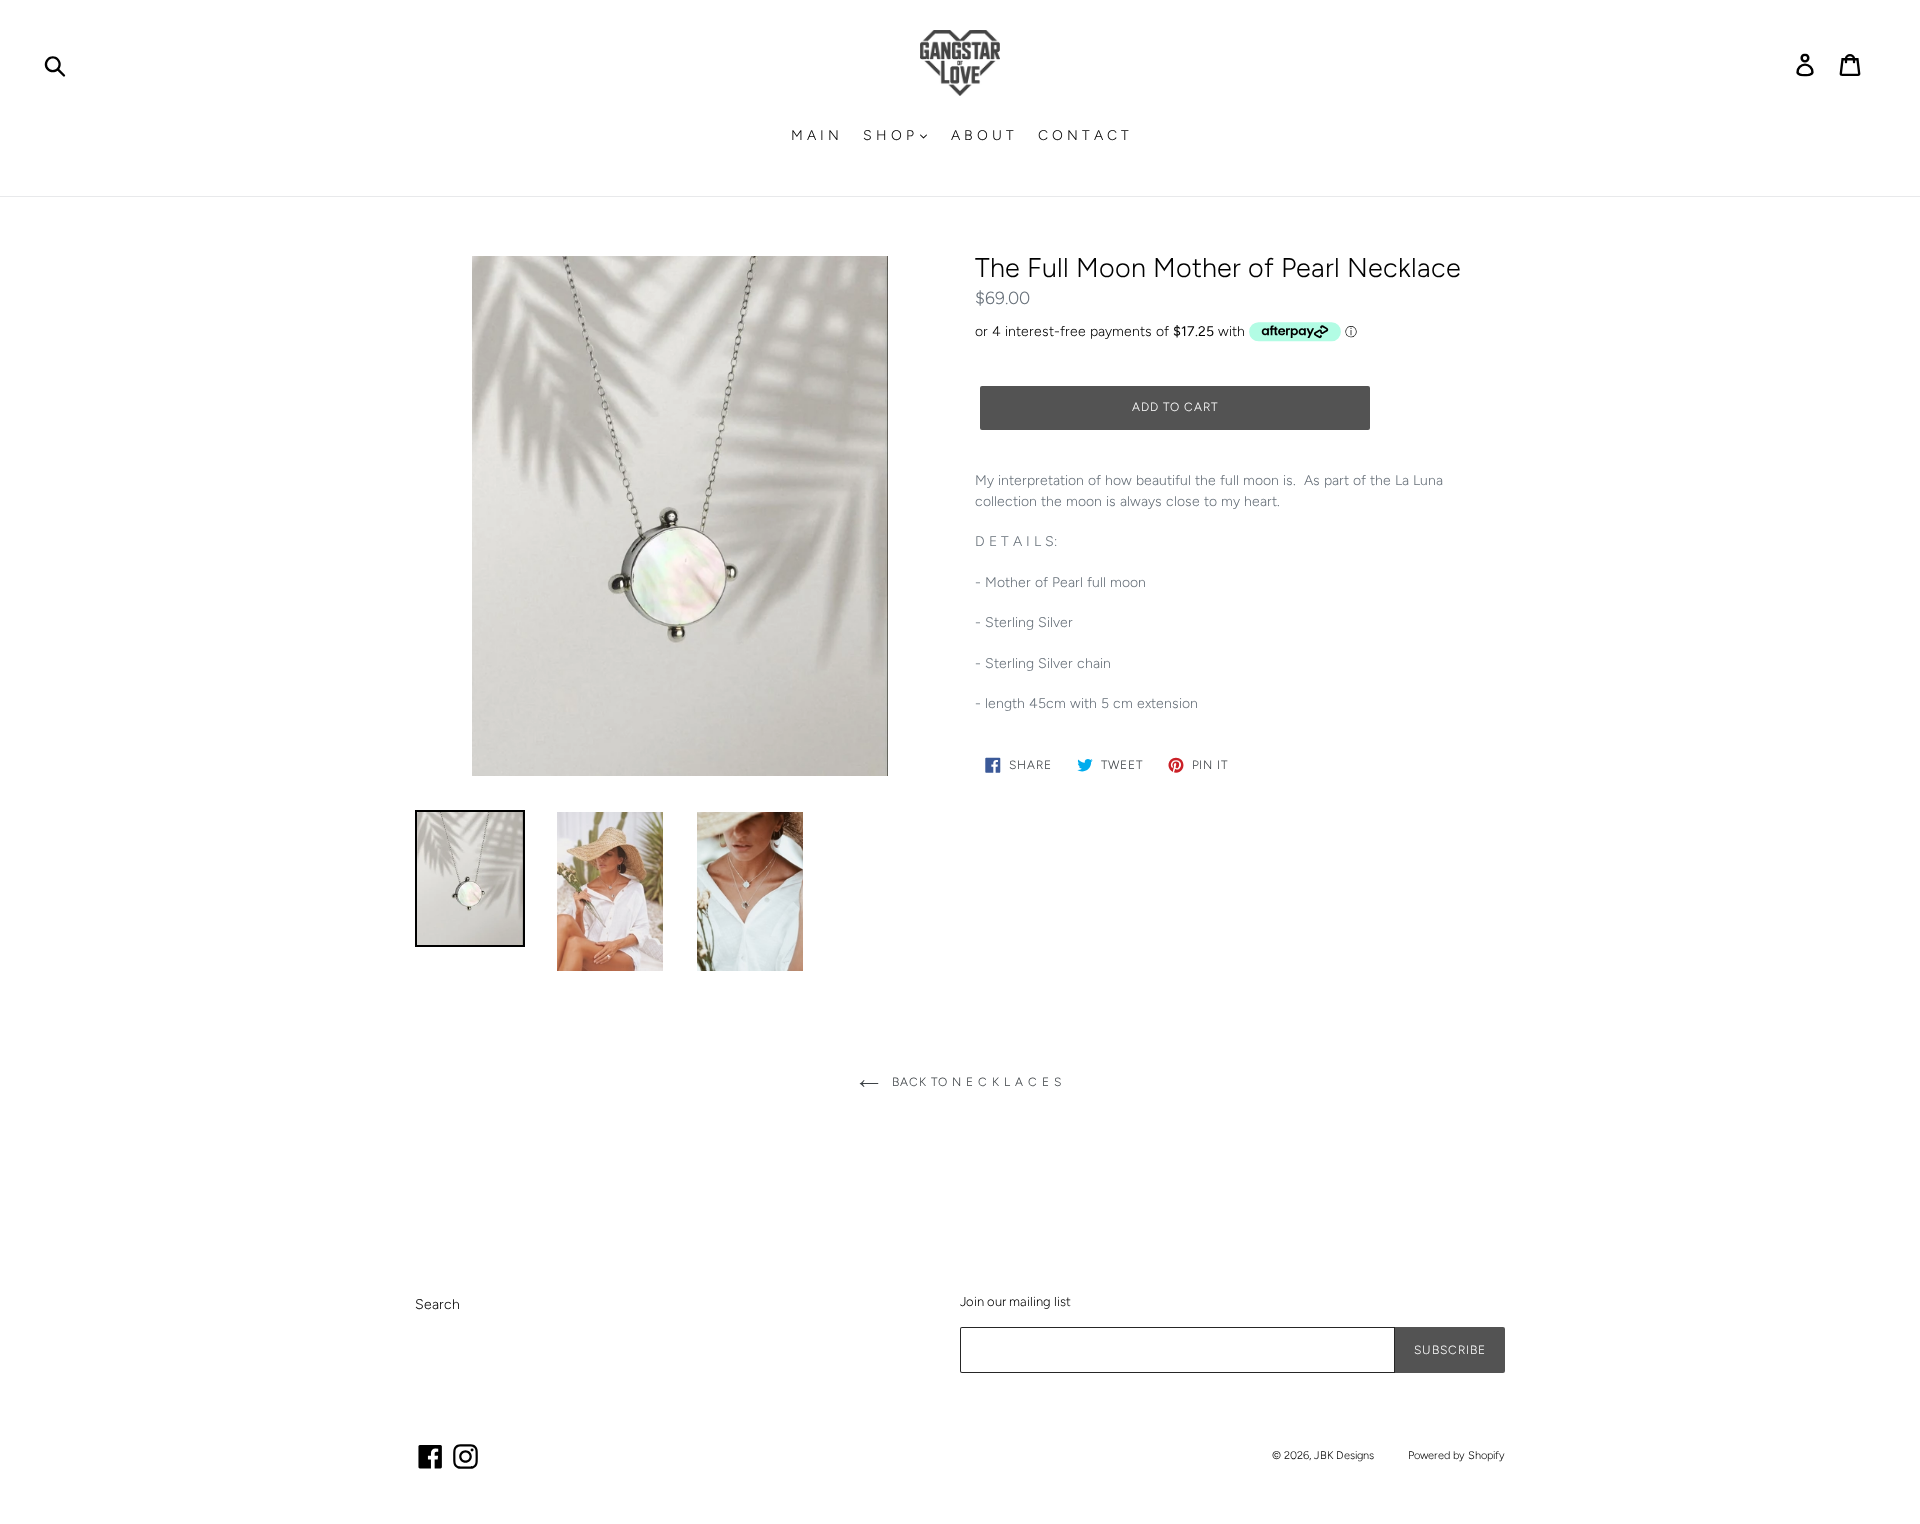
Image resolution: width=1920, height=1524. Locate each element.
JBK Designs (1344, 1455)
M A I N (815, 135)
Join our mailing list (1015, 1301)
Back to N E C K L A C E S (975, 1082)
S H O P (890, 135)
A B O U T (982, 135)
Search (437, 1304)
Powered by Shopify (1456, 1455)
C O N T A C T (1083, 135)
